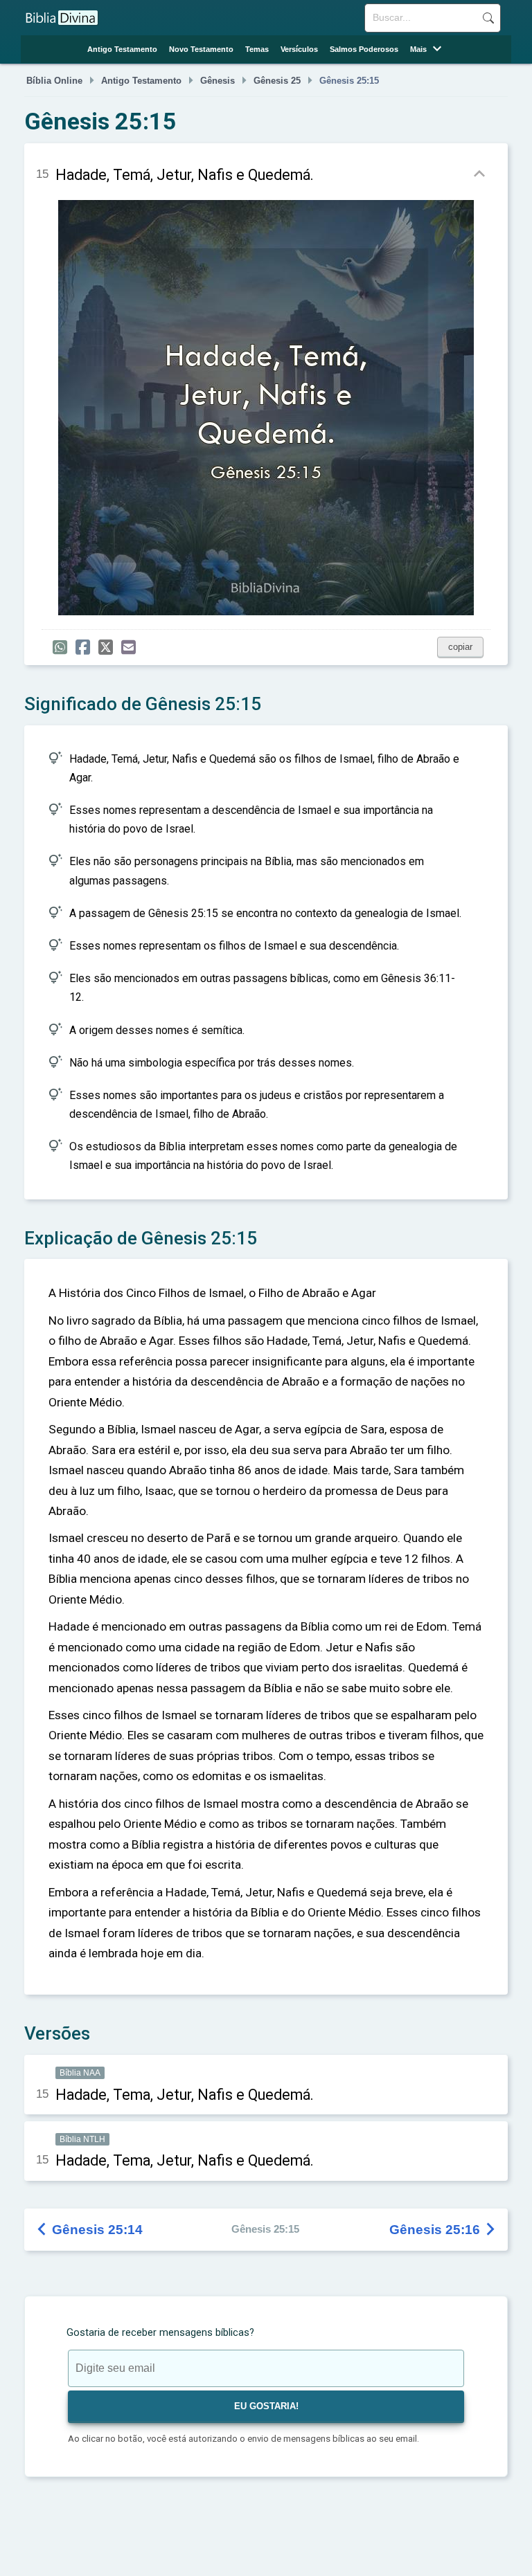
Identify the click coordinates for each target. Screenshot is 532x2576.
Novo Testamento (201, 49)
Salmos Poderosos (364, 49)
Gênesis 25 (277, 81)
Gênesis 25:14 (90, 2230)
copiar (460, 647)
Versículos (299, 49)
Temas (257, 49)
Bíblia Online (54, 81)
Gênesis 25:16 (443, 2230)
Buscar (488, 18)
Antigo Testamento (122, 49)
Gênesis (218, 81)
